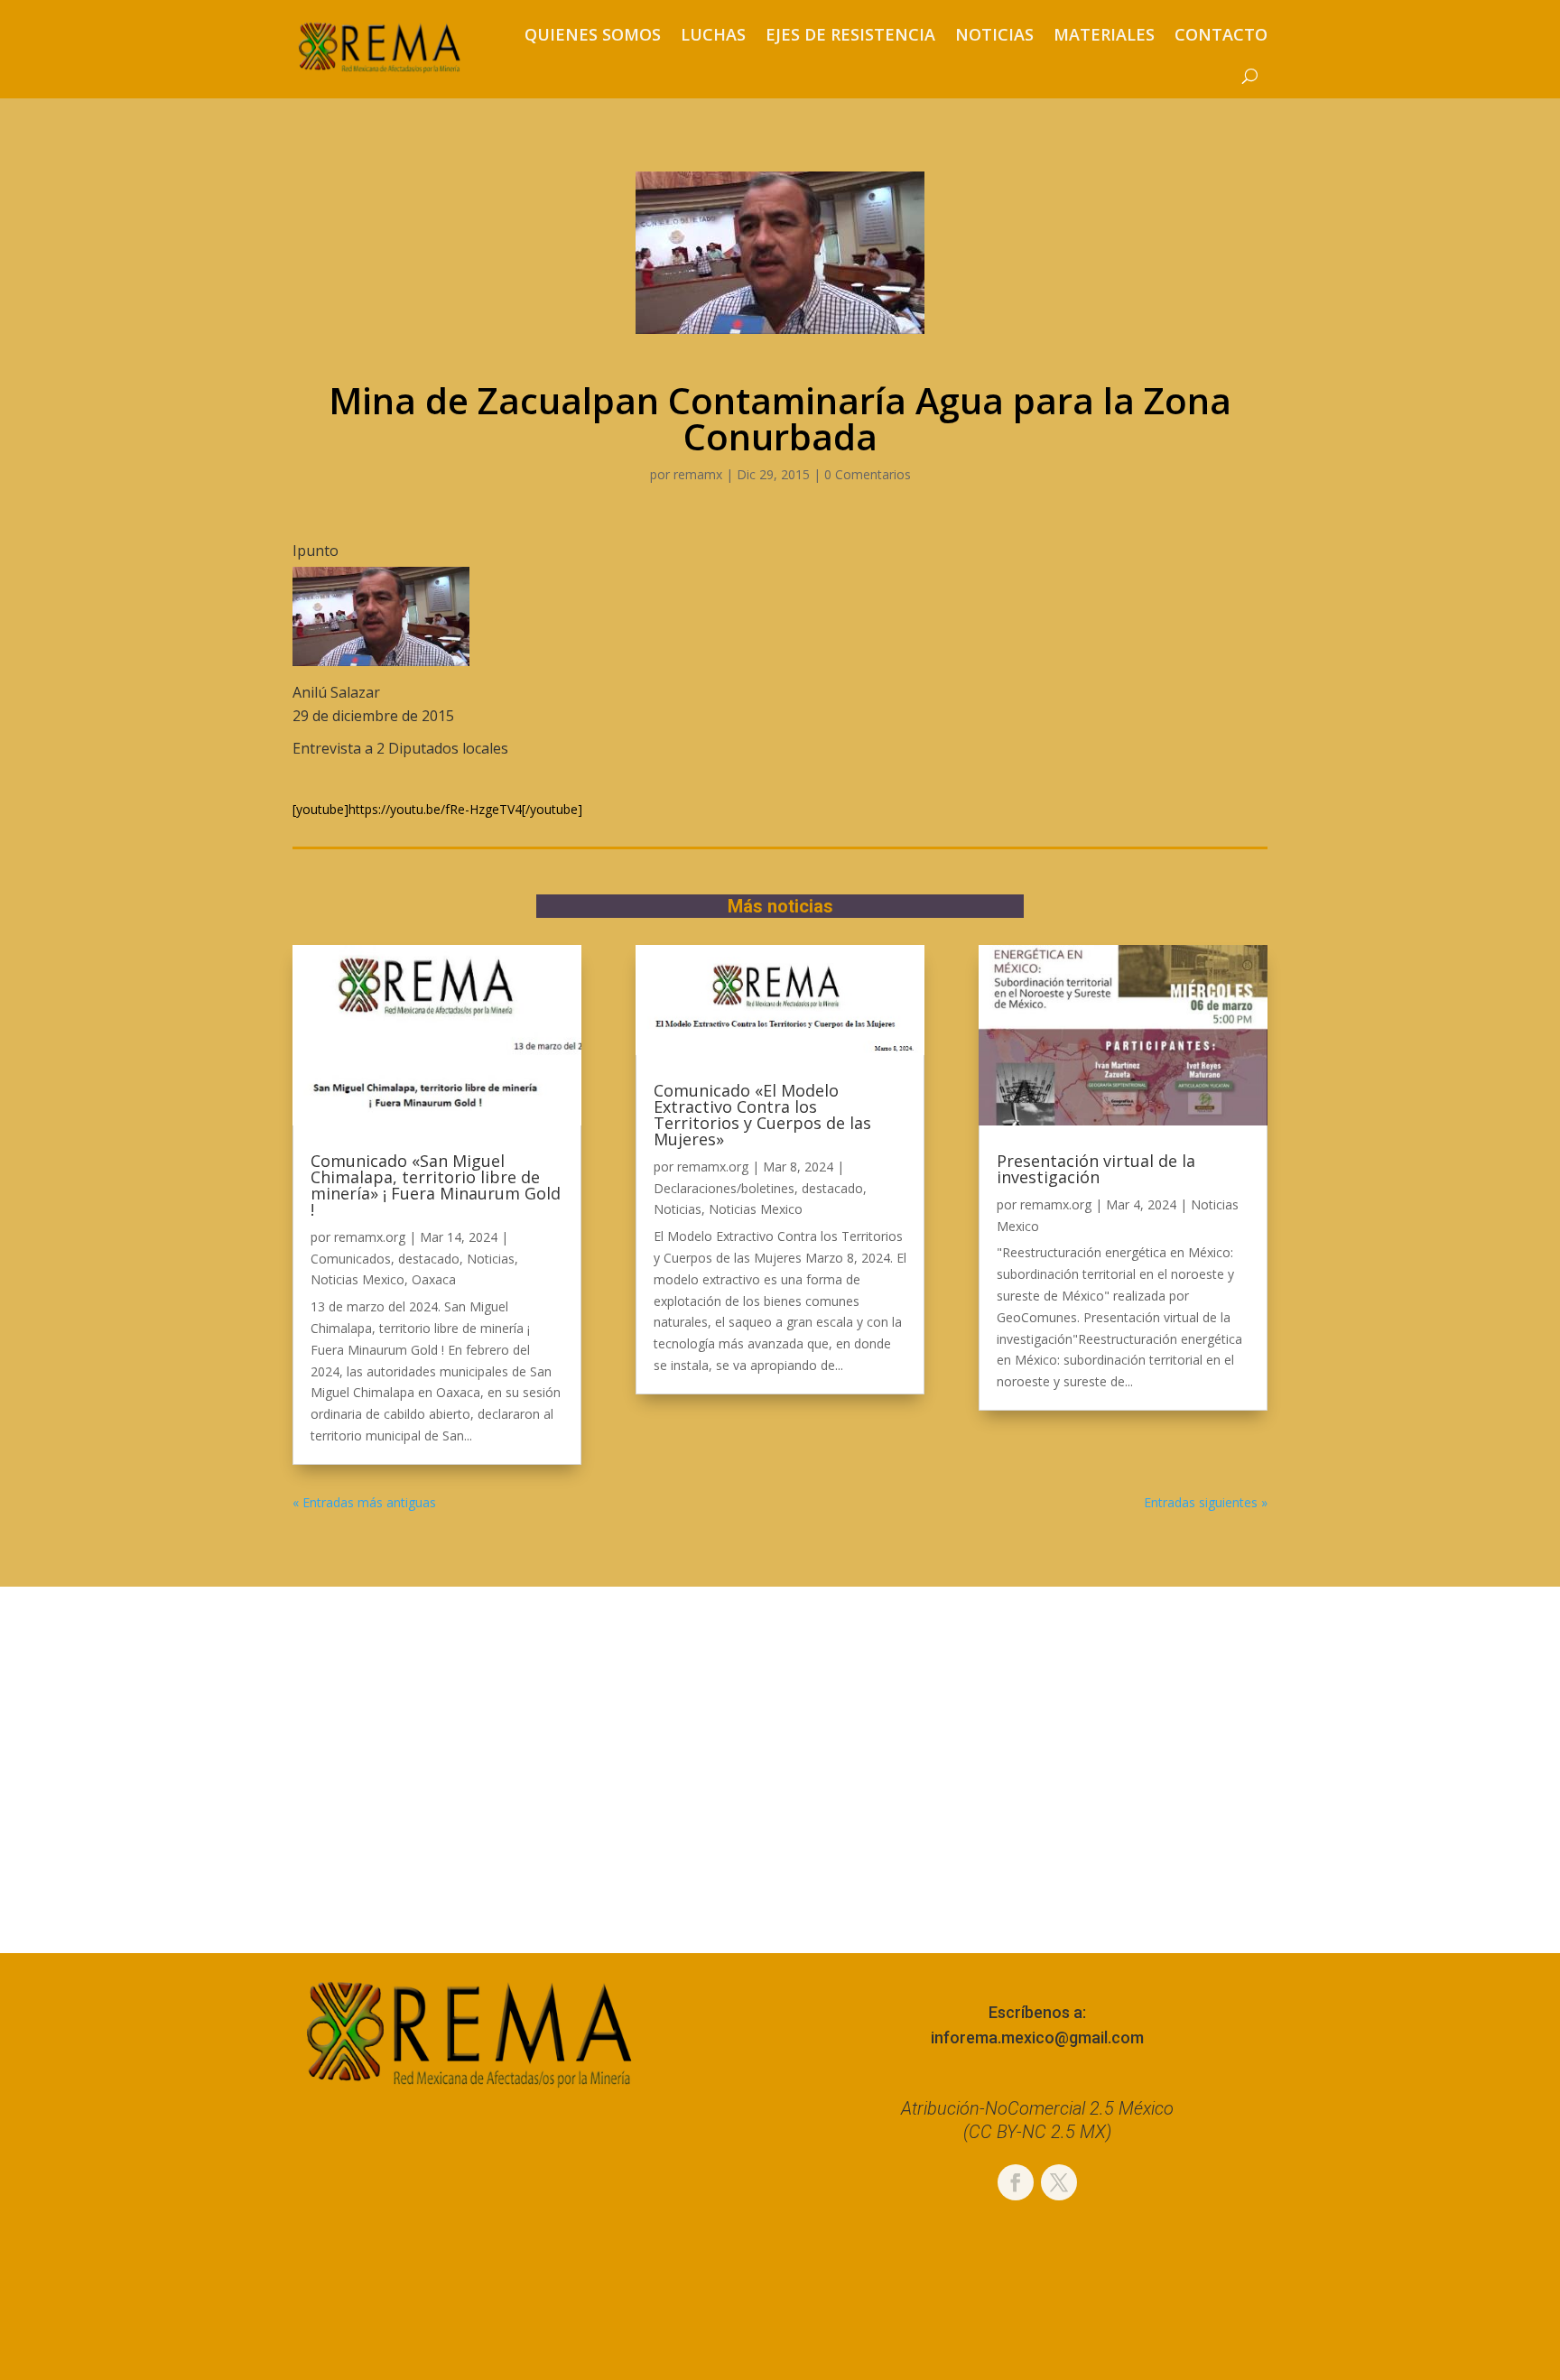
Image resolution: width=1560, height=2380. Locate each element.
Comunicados (351, 1259)
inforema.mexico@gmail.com (1037, 2037)
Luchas (713, 34)
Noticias (994, 34)
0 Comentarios (868, 474)
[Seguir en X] (1059, 2182)
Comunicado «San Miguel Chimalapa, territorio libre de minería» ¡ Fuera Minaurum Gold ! (436, 1185)
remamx (698, 474)
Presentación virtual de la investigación (1096, 1169)
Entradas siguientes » (1206, 1502)
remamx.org (370, 1237)
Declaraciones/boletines (724, 1188)
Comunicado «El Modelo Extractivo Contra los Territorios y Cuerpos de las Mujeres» (762, 1115)
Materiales (1104, 34)
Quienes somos (593, 34)
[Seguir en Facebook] (1016, 2182)
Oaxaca (434, 1279)
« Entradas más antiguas (364, 1502)
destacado (429, 1259)
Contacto (1221, 34)
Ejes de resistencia (850, 34)
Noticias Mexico (357, 1279)
